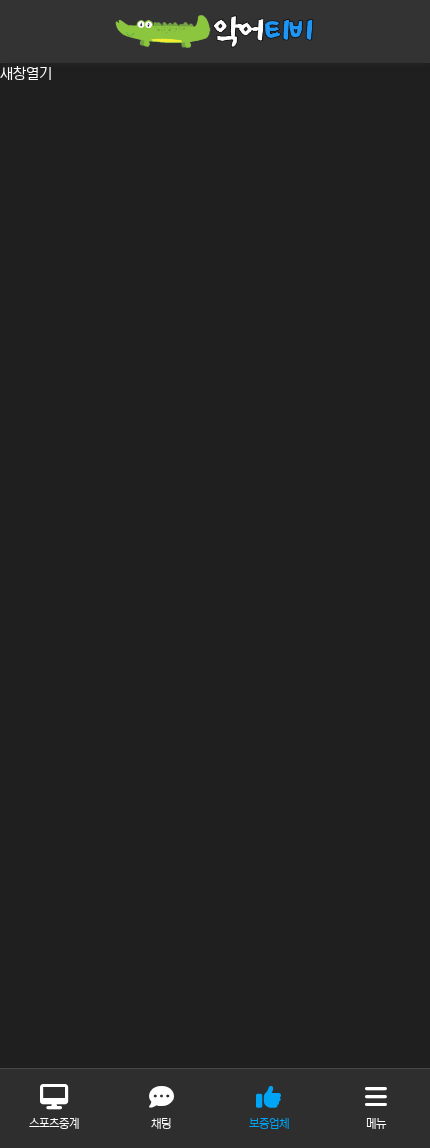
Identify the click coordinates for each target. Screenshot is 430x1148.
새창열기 (26, 73)
